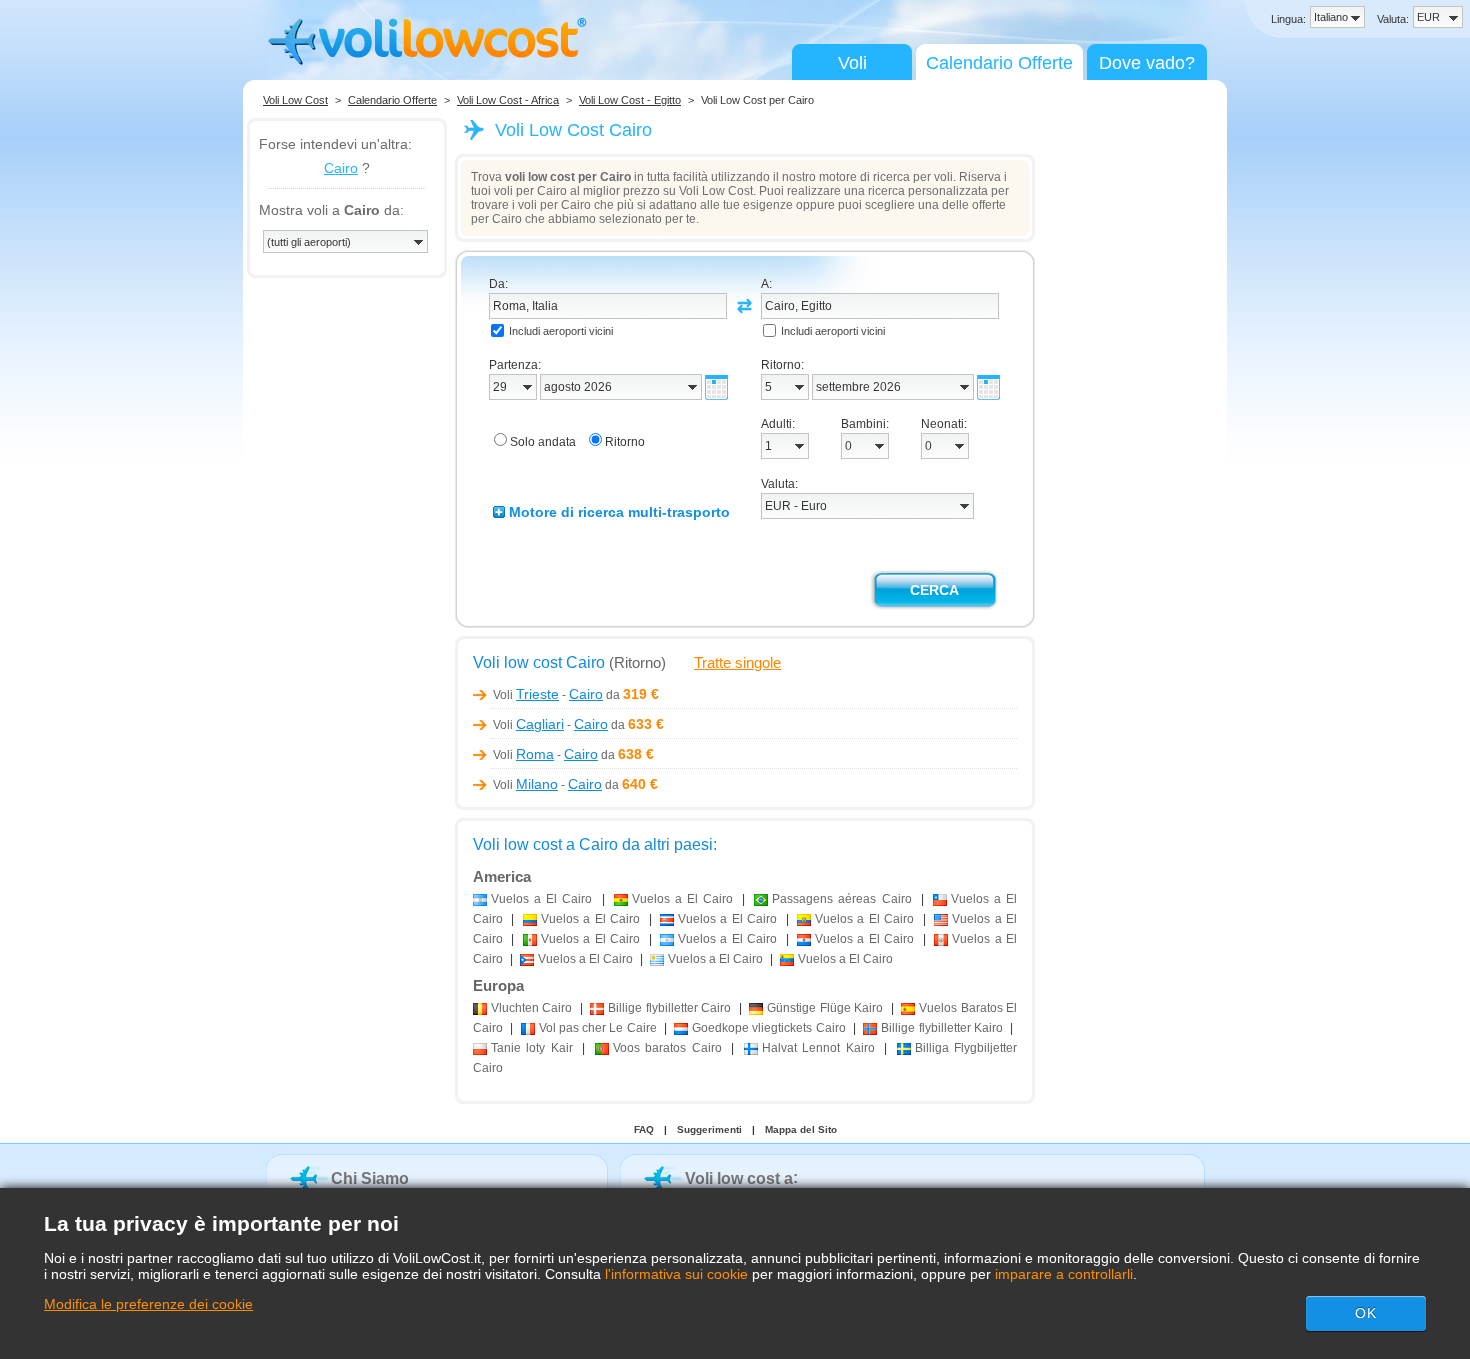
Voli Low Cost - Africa (508, 100)
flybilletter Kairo (942, 1028)
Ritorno (625, 442)
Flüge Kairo (825, 1008)
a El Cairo (541, 899)
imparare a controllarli (1064, 1274)
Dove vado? (1147, 63)
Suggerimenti (709, 1129)
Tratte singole (737, 662)
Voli (852, 63)
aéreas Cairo (841, 899)
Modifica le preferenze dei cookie (148, 1304)
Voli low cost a (739, 1178)
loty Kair (532, 1048)
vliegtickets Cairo (769, 1028)
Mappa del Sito (801, 1129)
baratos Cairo (667, 1048)
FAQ (644, 1129)
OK (1366, 1313)
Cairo (341, 168)
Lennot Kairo (818, 1048)
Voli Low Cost (295, 100)
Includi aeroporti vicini (561, 331)
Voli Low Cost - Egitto (630, 100)
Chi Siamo (370, 1178)
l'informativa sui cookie (676, 1274)
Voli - (548, 695)
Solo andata (543, 442)
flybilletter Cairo (669, 1008)
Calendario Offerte (999, 63)
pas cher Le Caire (598, 1028)
